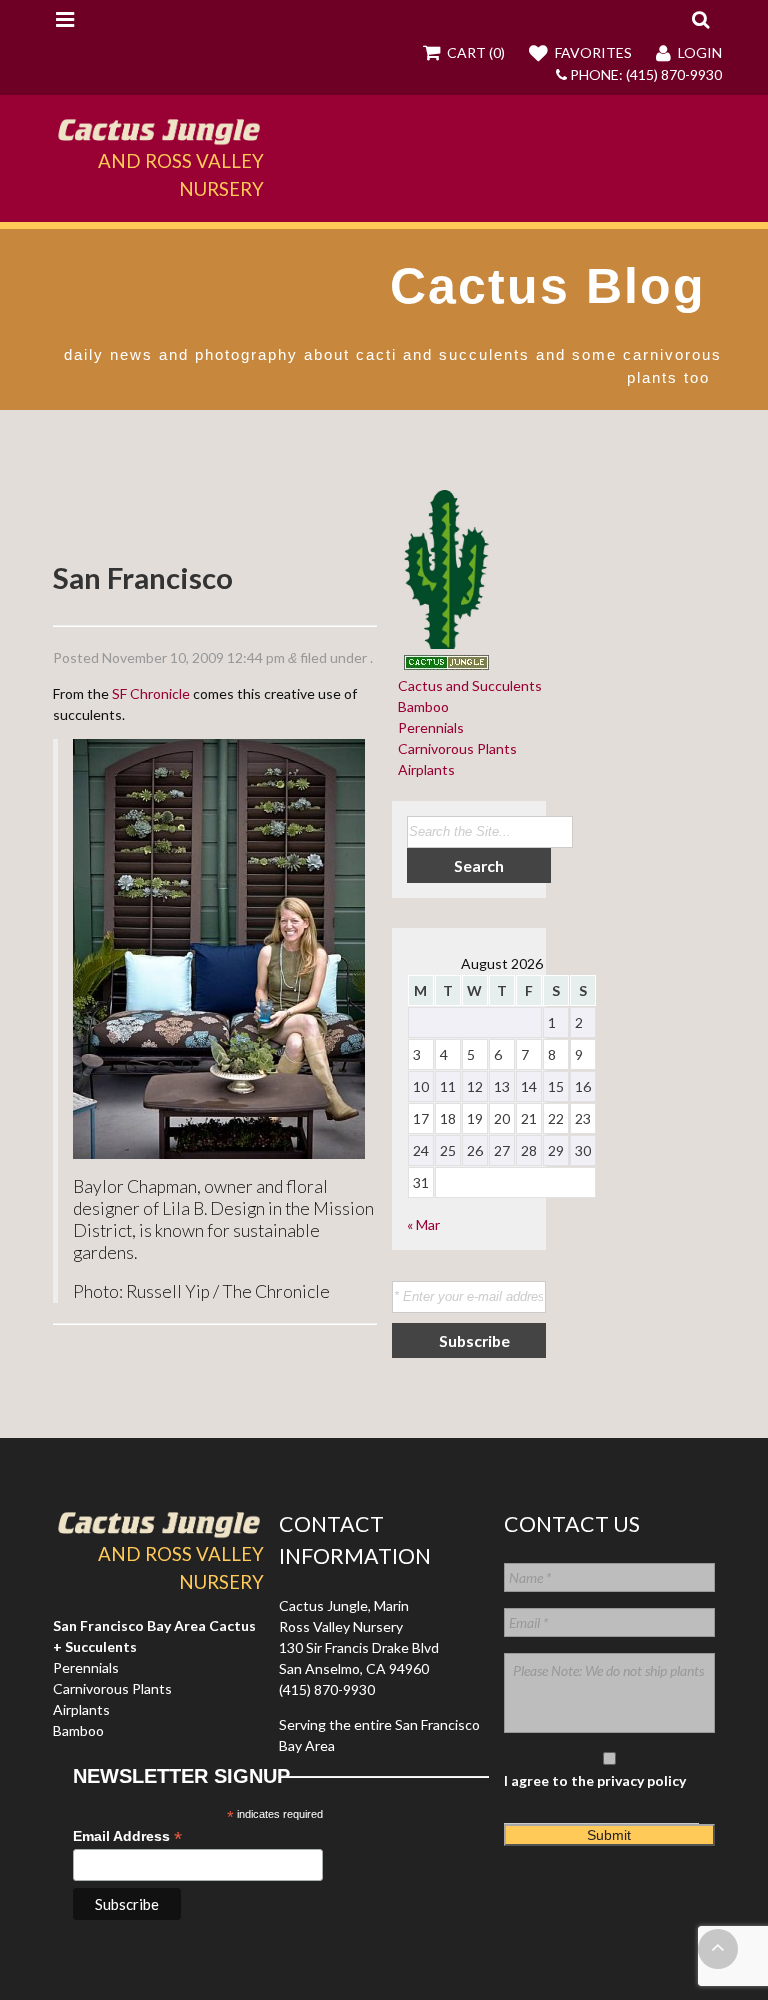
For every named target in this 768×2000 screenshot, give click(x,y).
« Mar (423, 1224)
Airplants (423, 769)
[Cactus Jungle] (158, 136)
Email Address (127, 1836)
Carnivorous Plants (454, 748)
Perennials (428, 727)
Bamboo (420, 706)
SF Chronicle (151, 693)
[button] (700, 19)
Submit (609, 1835)
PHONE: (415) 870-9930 (644, 74)
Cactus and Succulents (467, 685)
